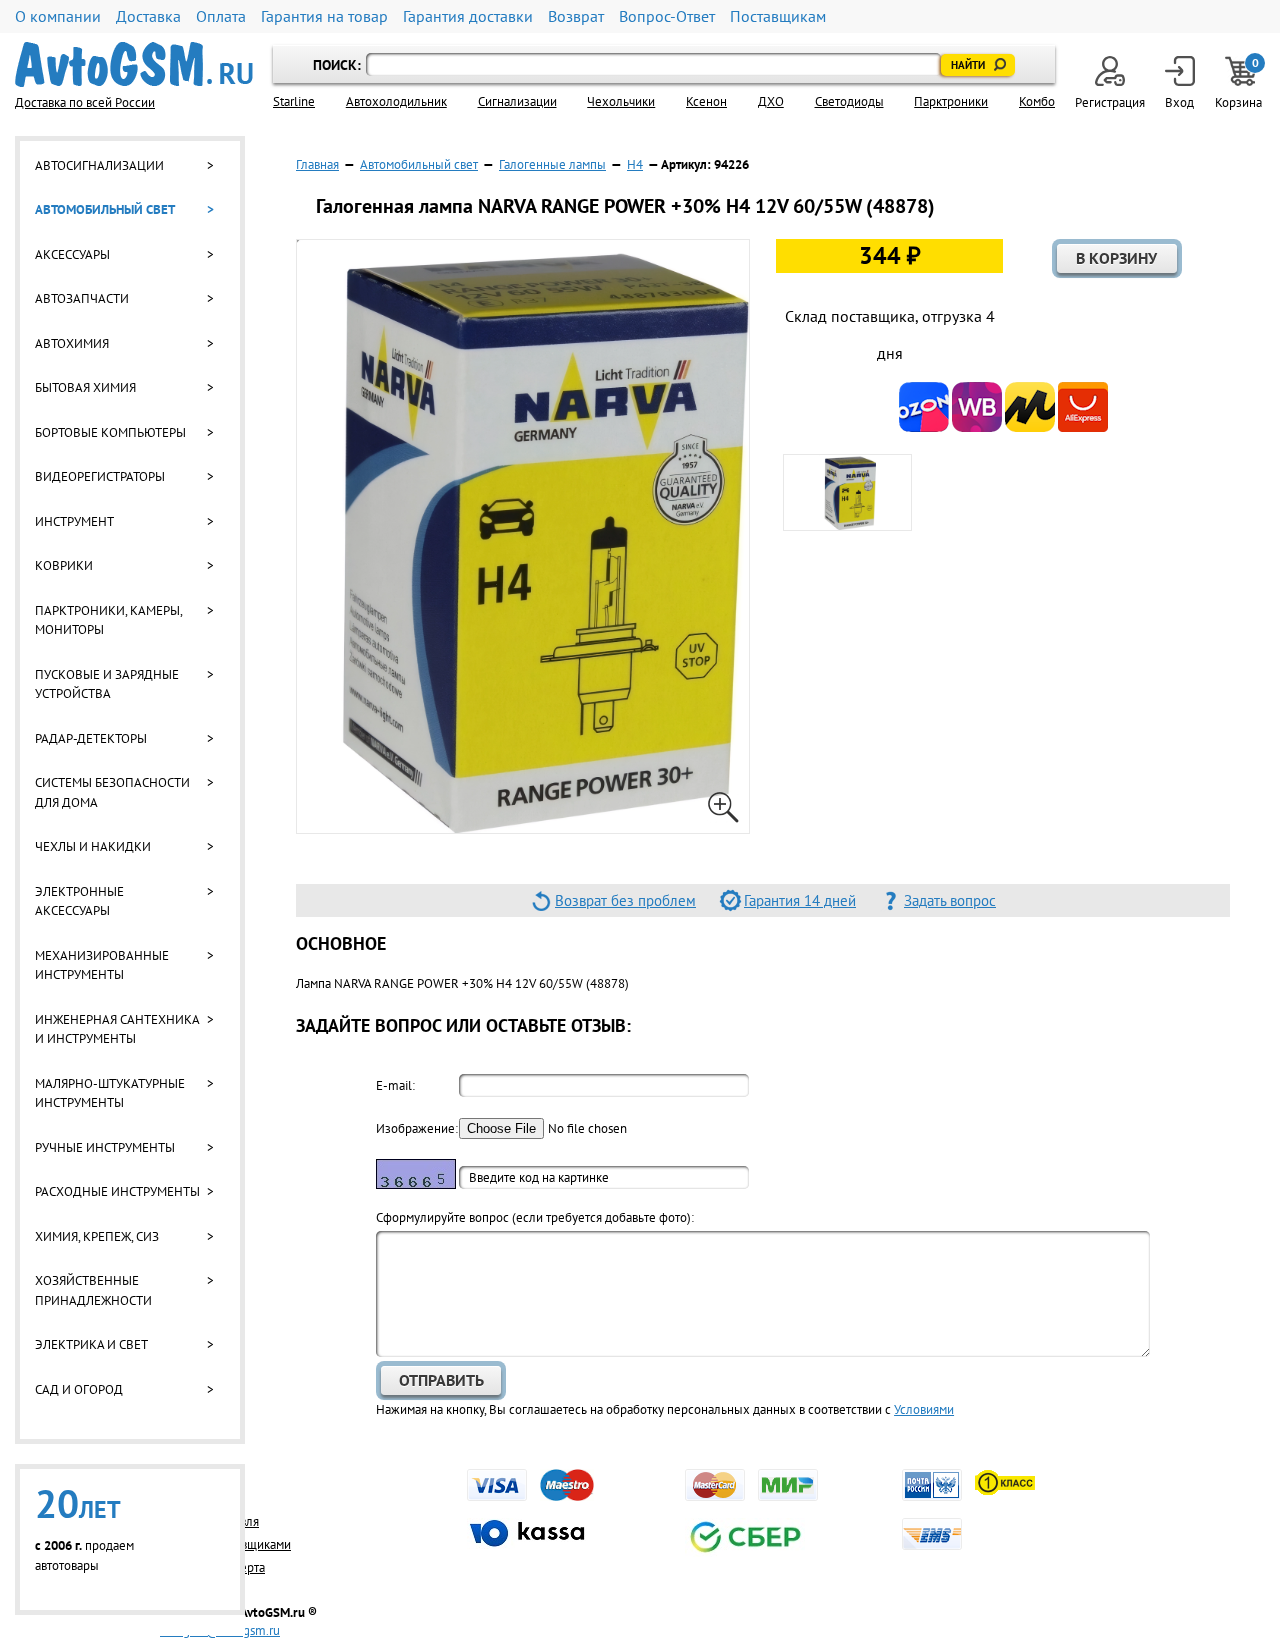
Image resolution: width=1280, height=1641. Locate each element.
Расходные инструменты (117, 1191)
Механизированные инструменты (102, 965)
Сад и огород (79, 1389)
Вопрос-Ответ (667, 16)
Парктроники (951, 101)
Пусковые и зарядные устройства (107, 684)
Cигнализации (517, 101)
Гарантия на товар (324, 16)
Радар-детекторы (91, 738)
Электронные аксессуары (79, 901)
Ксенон (706, 101)
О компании (58, 16)
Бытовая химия (85, 387)
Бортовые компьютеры (110, 432)
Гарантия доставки (468, 16)
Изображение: (416, 1128)
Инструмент (74, 521)
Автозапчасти (82, 298)
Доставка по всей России (85, 102)
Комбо (1037, 101)
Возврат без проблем (625, 900)
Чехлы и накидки (93, 846)
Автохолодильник (396, 101)
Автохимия (72, 343)
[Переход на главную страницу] (134, 64)
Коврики (64, 565)
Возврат (576, 16)
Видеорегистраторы (100, 476)
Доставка (148, 16)
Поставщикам (778, 16)
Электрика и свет (91, 1344)
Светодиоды (849, 101)
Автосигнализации (99, 165)
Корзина (1240, 83)
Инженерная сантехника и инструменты (117, 1029)
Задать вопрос (950, 900)
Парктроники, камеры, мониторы (108, 620)
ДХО (771, 101)
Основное (341, 943)
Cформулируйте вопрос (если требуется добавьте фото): (535, 1217)
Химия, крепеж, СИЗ (97, 1236)
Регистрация (1110, 102)
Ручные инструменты (105, 1147)
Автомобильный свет (105, 209)
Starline (294, 101)
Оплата (221, 16)
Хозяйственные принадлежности (93, 1290)
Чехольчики (621, 101)
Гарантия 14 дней (800, 900)
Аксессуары (72, 254)
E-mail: (395, 1085)
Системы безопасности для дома (112, 792)
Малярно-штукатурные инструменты (110, 1093)
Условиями (924, 1409)
